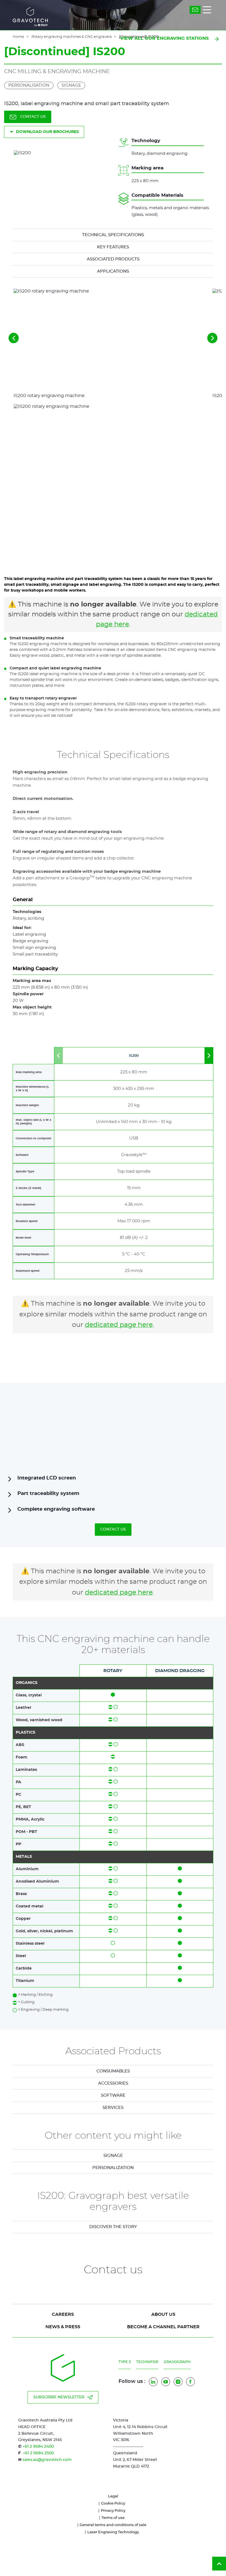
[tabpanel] (113, 2156)
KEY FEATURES (113, 247)
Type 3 (125, 2362)
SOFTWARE (113, 2095)
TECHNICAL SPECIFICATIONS (113, 235)
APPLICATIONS (113, 271)
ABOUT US (163, 2314)
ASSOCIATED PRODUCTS (113, 259)
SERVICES (113, 2108)
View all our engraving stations (164, 38)
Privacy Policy (113, 2511)
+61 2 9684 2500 (38, 2453)
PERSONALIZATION (113, 2168)
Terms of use (113, 2518)
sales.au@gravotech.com (47, 2460)
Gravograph (177, 2362)
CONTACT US (33, 117)
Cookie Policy (113, 2504)
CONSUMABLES (113, 2071)
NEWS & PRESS (63, 2327)
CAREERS (63, 2314)
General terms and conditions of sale (113, 2525)
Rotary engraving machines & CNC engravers (72, 37)
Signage (71, 85)
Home (18, 37)
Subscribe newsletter (59, 2397)
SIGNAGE (113, 2156)
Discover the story (113, 2227)
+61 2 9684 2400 (38, 2447)
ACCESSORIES (113, 2083)
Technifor (147, 2362)
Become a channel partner (163, 2327)
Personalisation (29, 85)
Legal (113, 2496)
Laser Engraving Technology (113, 2532)
